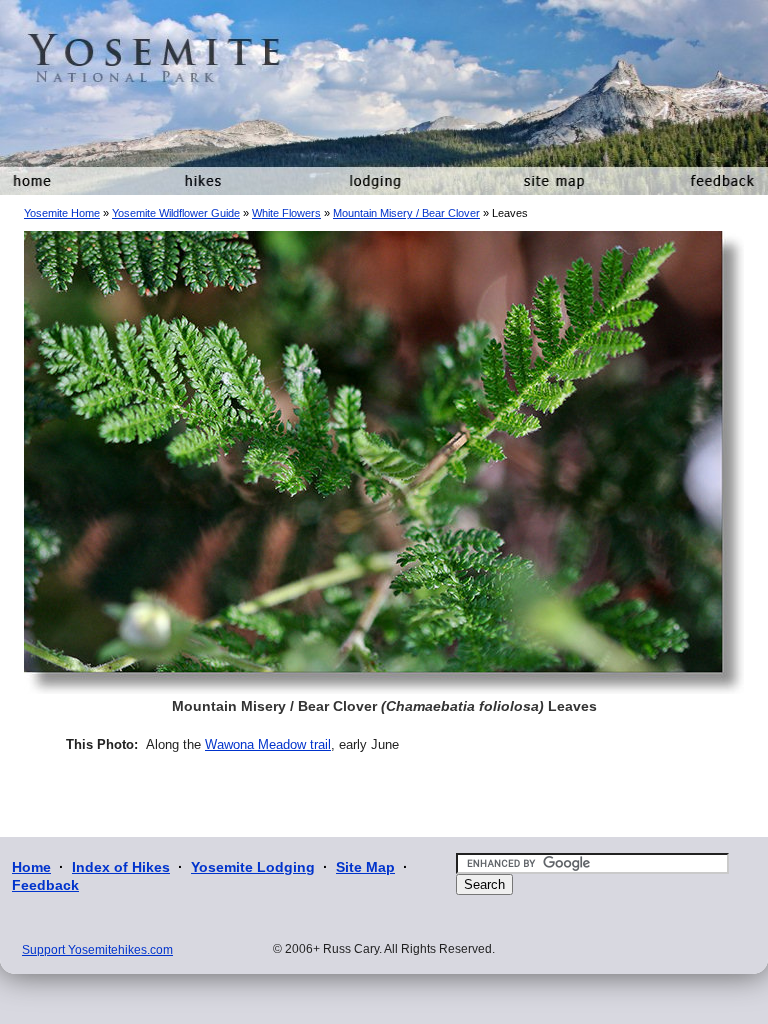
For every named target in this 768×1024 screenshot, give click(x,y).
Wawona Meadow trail (268, 744)
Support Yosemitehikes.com (97, 950)
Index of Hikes (121, 867)
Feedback (45, 885)
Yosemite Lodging (253, 867)
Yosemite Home (62, 213)
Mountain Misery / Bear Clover (406, 213)
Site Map (365, 867)
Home (31, 867)
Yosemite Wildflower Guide (176, 213)
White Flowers (286, 213)
